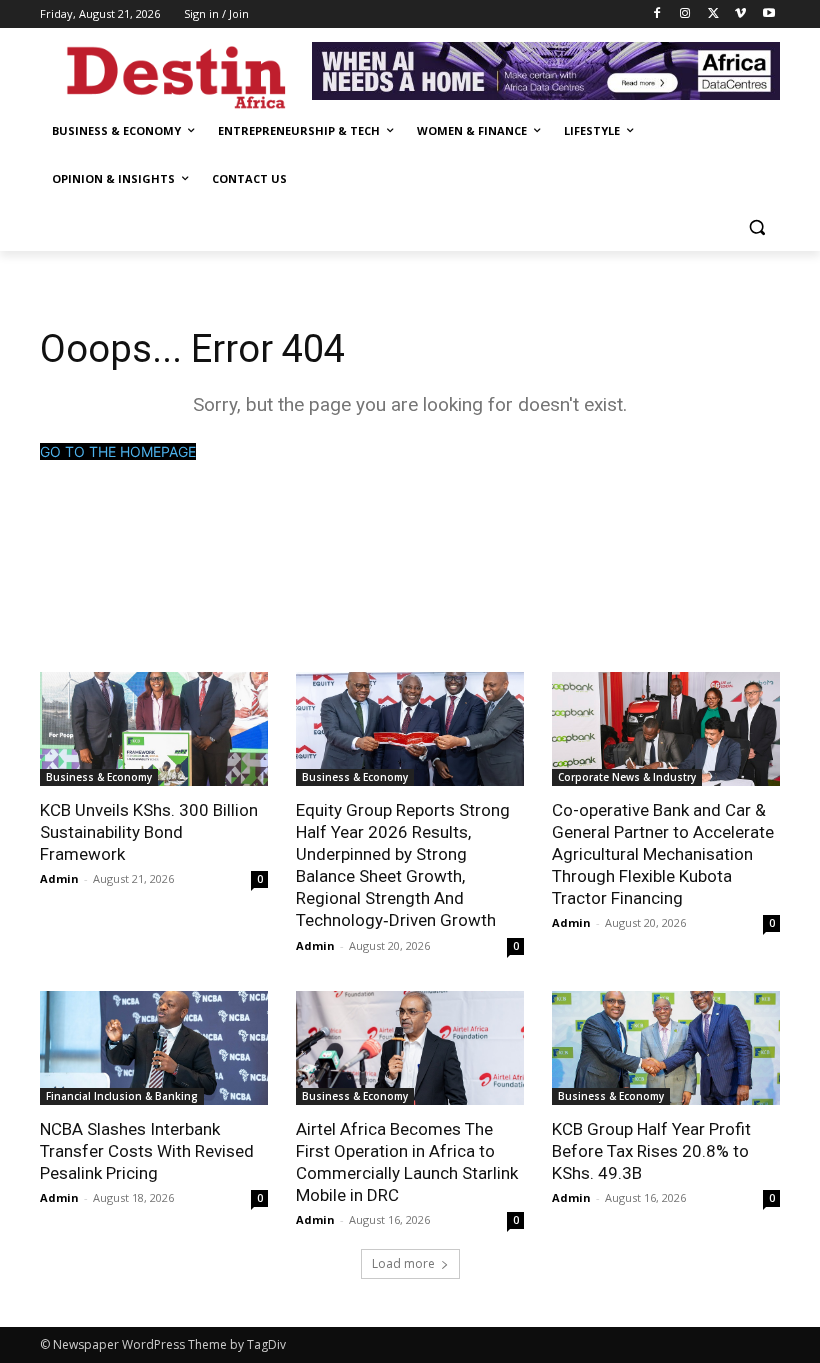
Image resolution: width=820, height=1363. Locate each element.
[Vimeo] (740, 14)
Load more (403, 1263)
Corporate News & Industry (627, 777)
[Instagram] (685, 14)
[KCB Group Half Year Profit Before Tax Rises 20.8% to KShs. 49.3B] (666, 1048)
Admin (59, 878)
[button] (756, 227)
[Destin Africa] (176, 73)
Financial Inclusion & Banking (122, 1096)
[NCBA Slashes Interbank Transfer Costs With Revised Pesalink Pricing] (154, 1048)
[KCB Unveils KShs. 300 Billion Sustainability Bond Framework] (154, 729)
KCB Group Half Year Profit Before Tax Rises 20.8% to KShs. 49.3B (651, 1151)
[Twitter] (713, 14)
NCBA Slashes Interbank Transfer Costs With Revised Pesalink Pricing (147, 1151)
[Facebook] (657, 14)
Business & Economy (99, 777)
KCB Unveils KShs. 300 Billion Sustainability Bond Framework (149, 832)
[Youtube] (768, 14)
